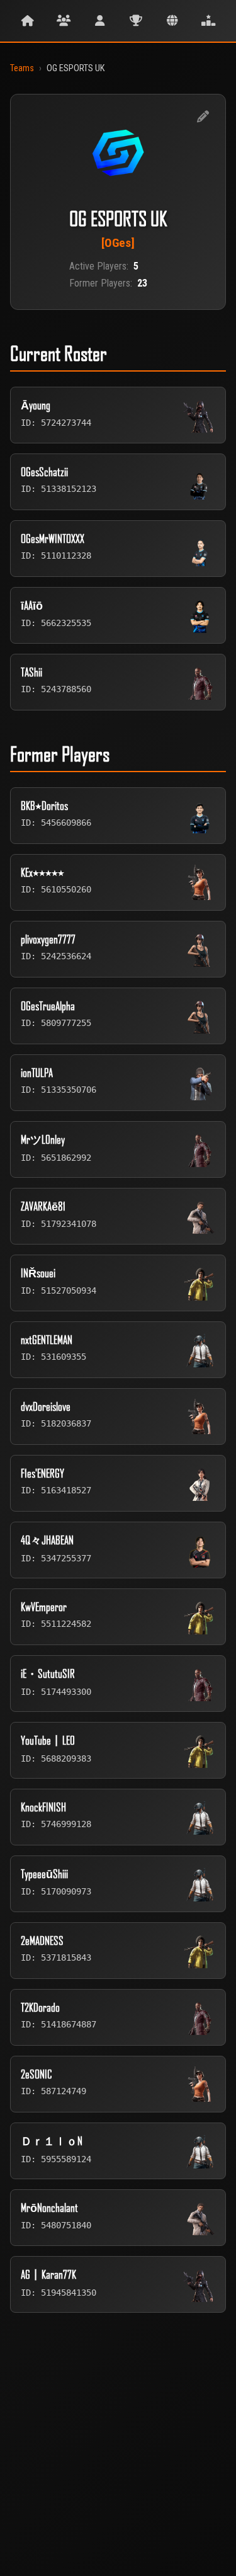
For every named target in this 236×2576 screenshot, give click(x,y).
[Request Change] (203, 117)
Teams (22, 68)
